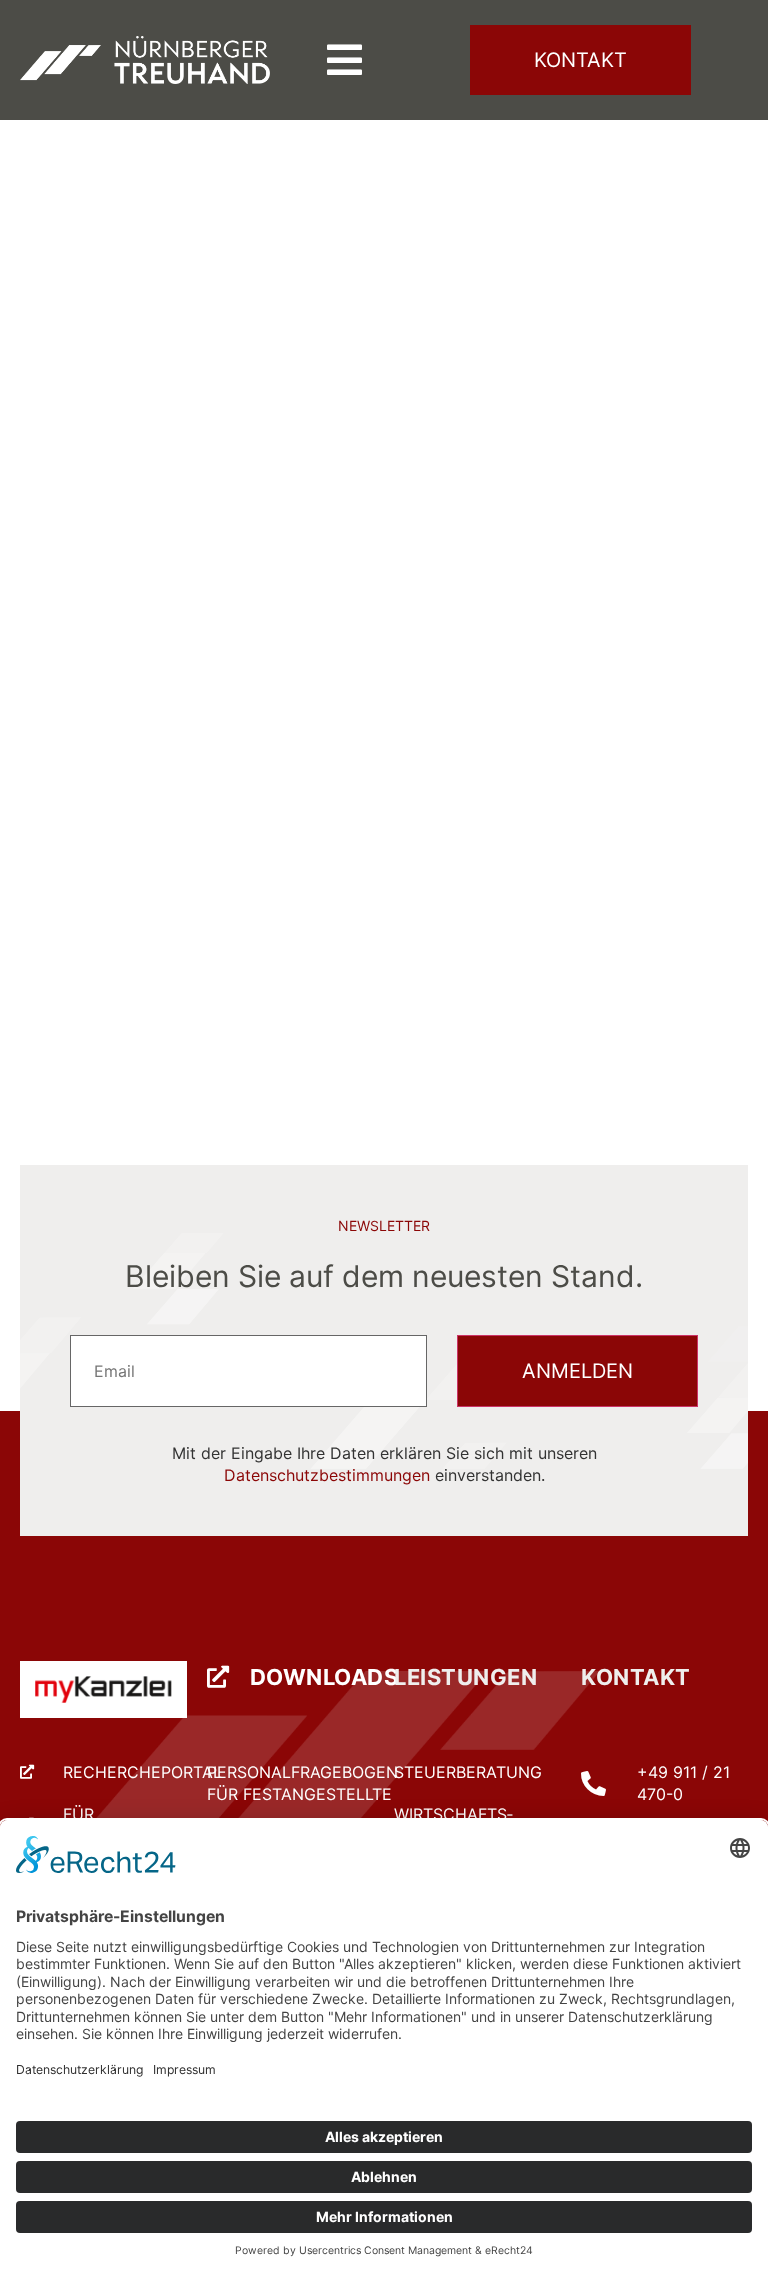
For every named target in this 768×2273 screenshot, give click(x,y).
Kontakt (636, 1677)
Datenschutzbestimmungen (327, 1475)
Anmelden (577, 1371)
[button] (344, 60)
